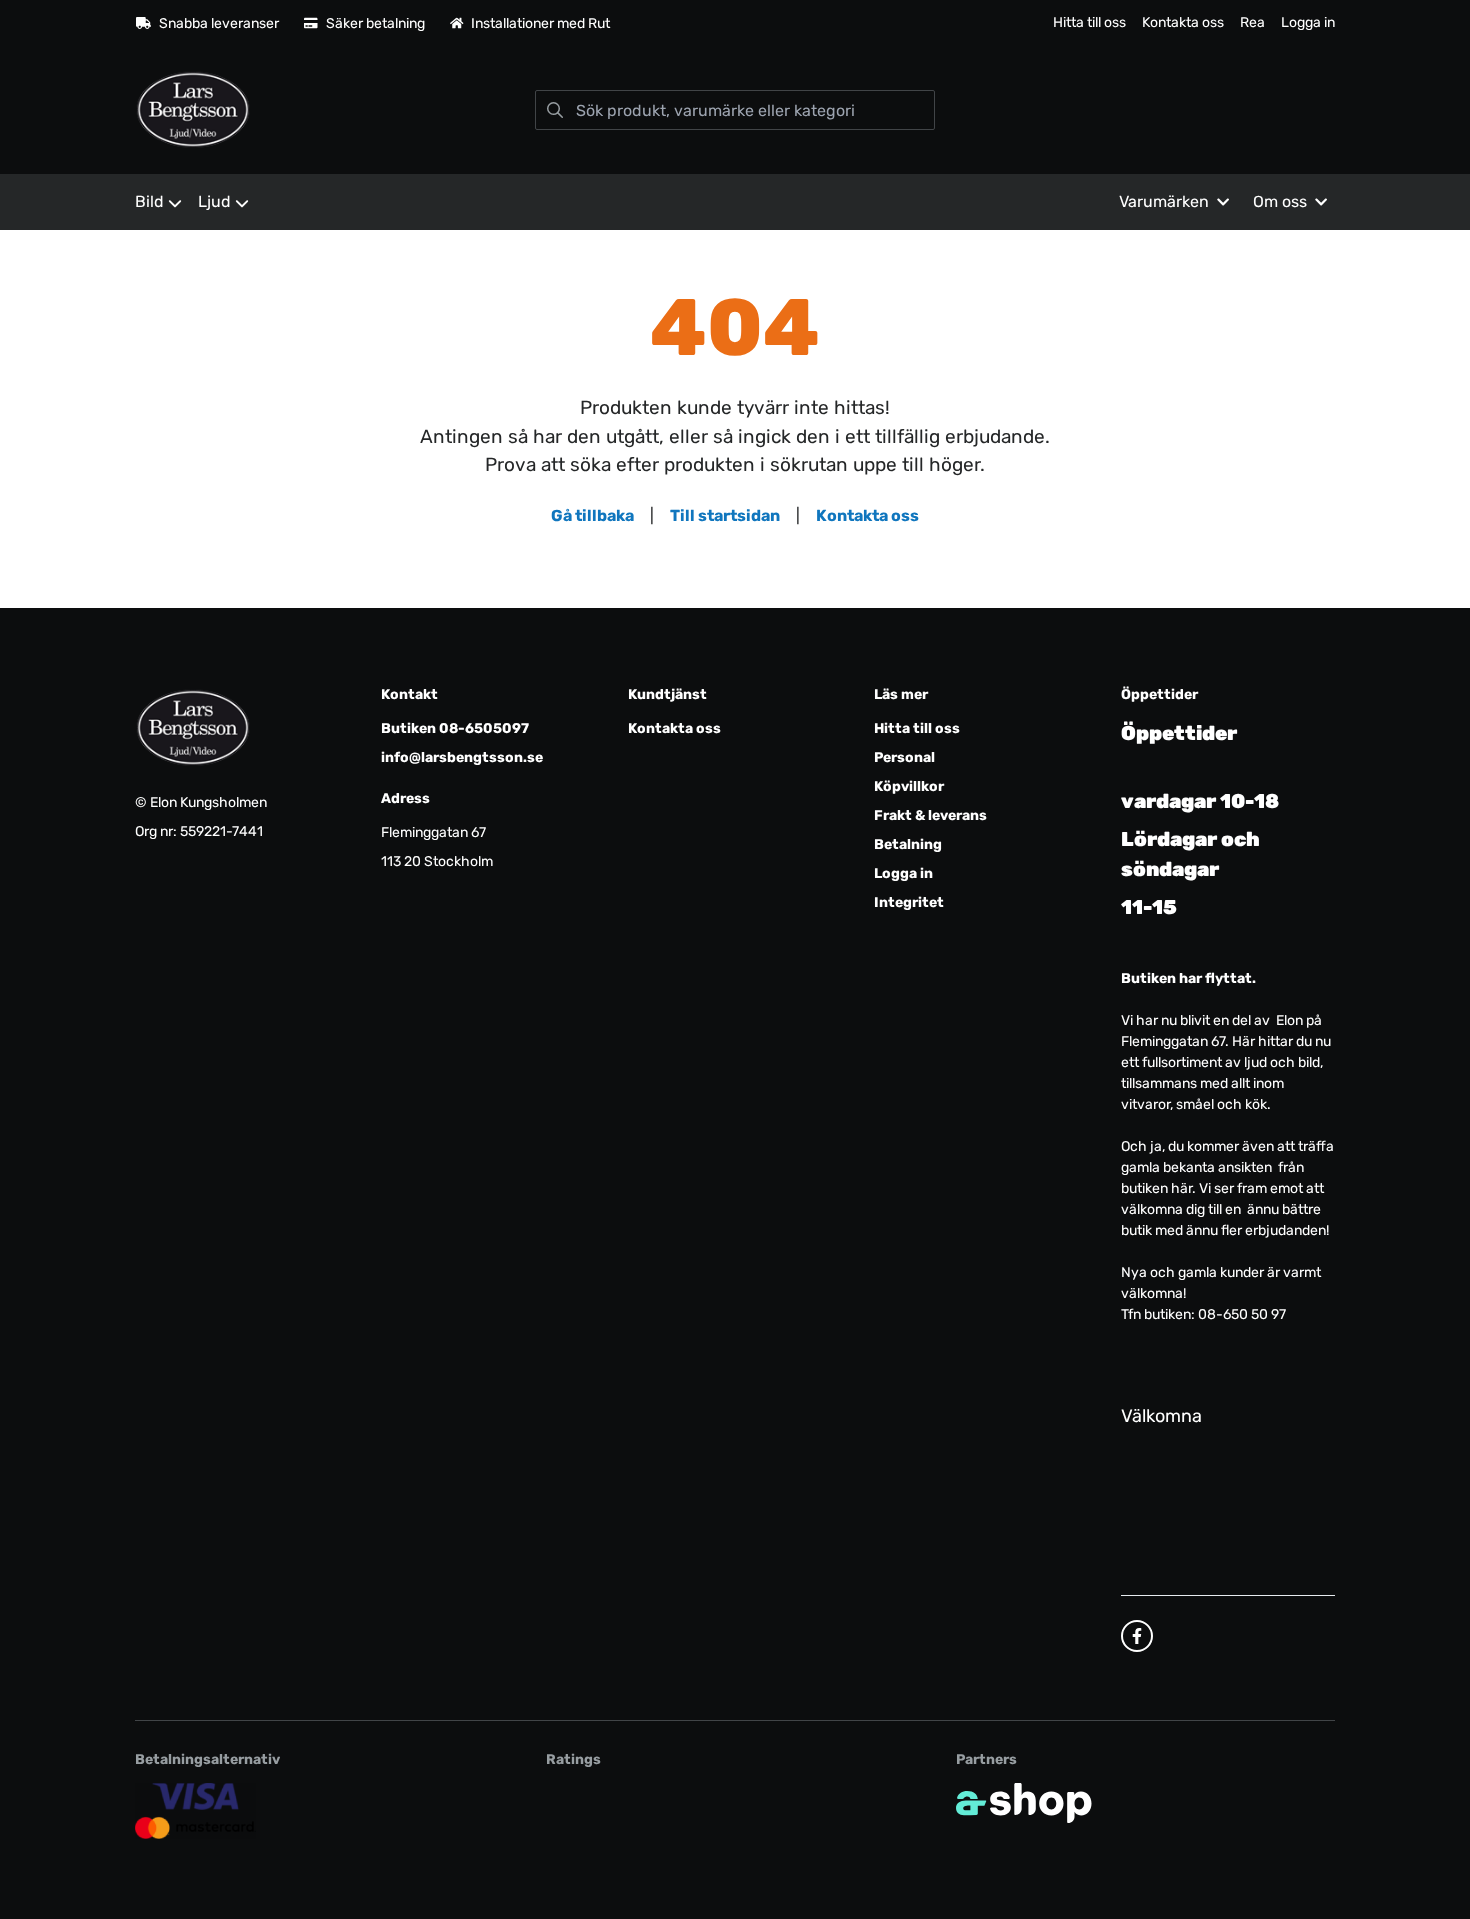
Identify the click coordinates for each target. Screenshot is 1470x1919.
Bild (149, 201)
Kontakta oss (1183, 22)
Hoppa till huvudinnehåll (726, 26)
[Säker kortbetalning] (195, 1811)
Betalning (908, 844)
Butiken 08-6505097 (455, 728)
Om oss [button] (1280, 201)
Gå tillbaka (592, 515)
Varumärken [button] (1164, 201)
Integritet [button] (909, 902)
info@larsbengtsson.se (462, 757)
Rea (1252, 22)
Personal (904, 757)
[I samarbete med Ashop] (1024, 1803)
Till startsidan (725, 515)
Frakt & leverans (930, 815)
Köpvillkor (909, 786)
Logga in (1308, 22)
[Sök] (555, 110)
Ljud (214, 201)
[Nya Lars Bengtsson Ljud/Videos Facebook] (1137, 1636)
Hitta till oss (1089, 22)
